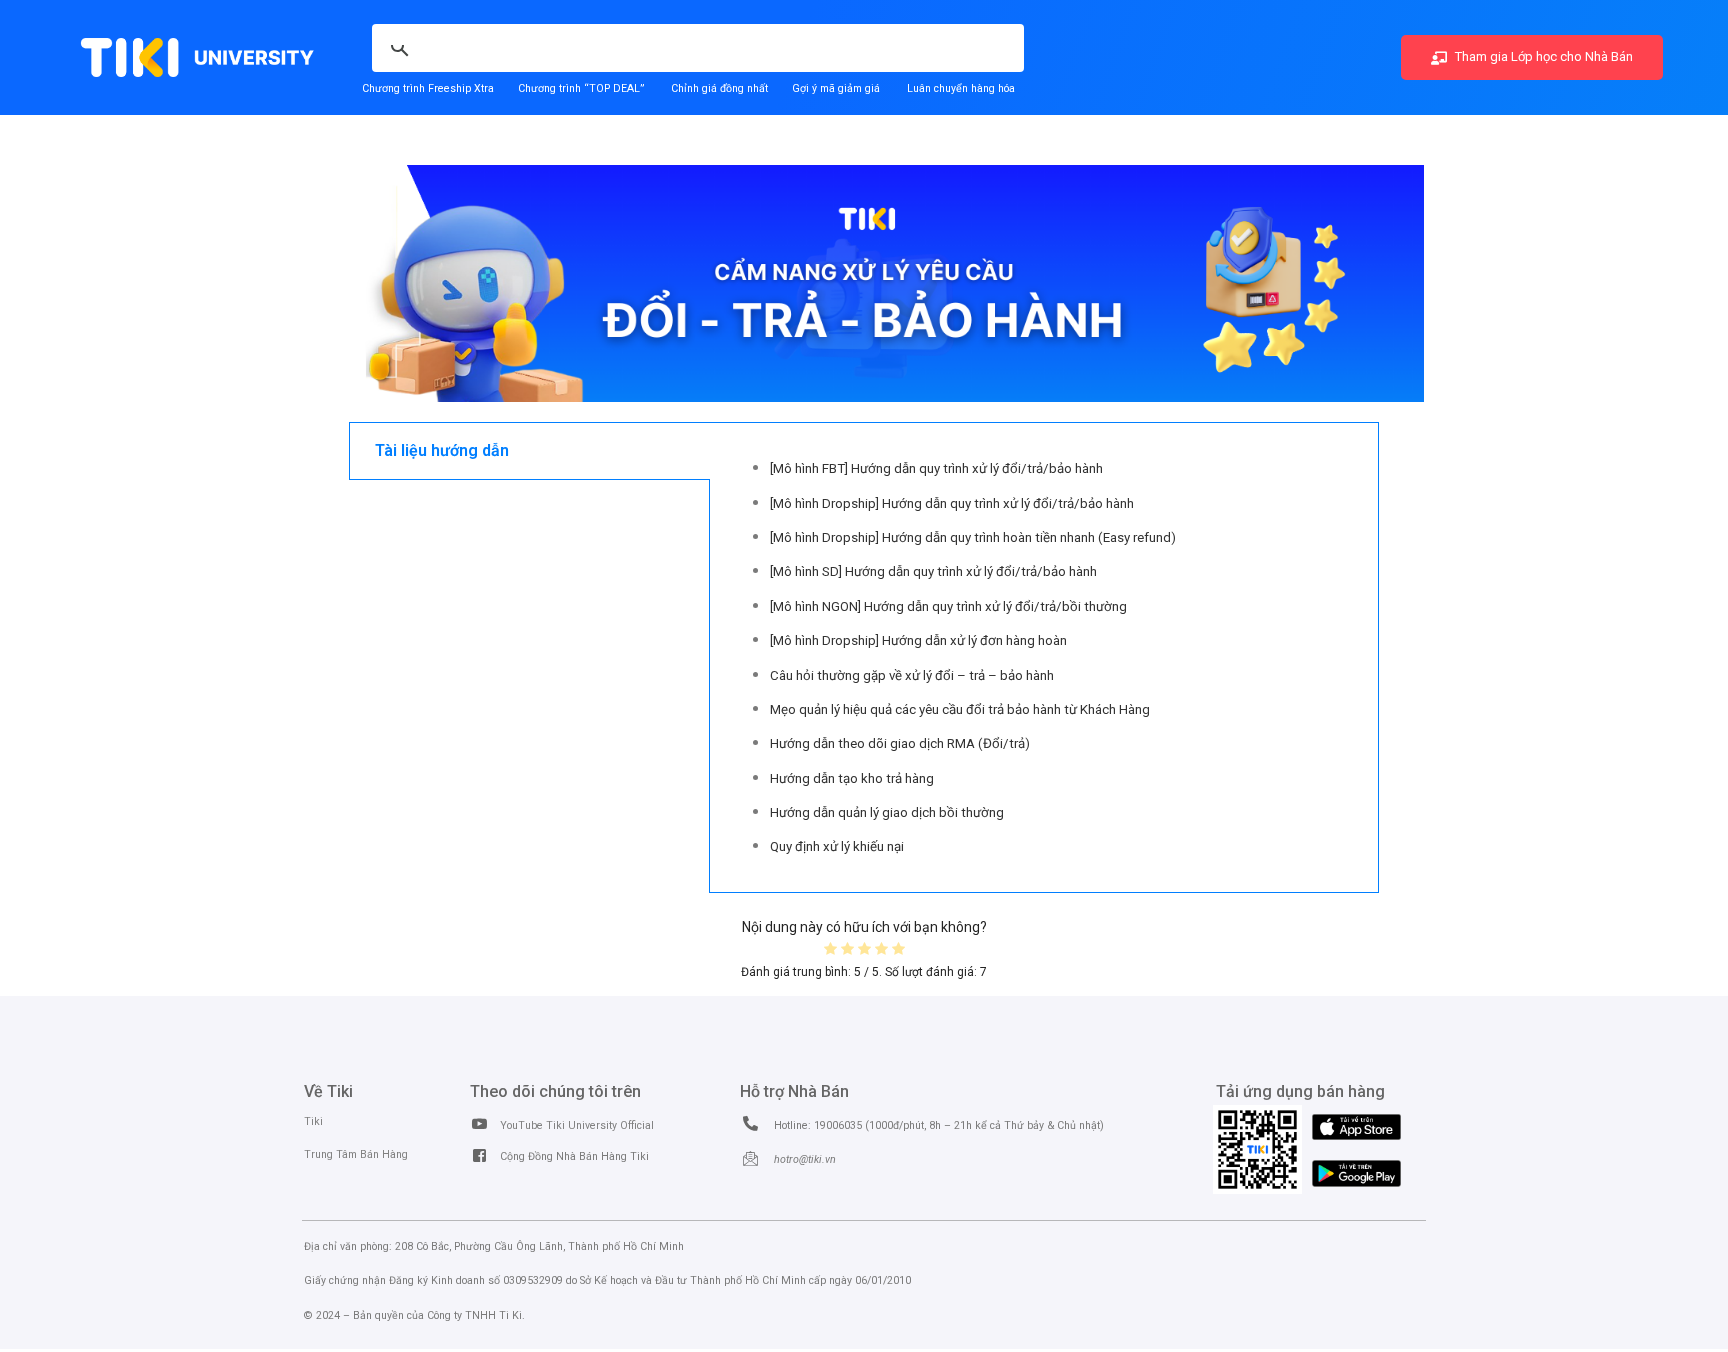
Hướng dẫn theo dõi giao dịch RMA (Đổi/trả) (900, 743)
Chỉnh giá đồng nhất (719, 88)
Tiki (313, 1121)
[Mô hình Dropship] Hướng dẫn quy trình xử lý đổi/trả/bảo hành (952, 503)
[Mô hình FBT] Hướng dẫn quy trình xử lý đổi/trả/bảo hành (936, 468)
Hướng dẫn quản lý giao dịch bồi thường (887, 812)
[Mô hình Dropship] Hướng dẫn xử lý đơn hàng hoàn (918, 640)
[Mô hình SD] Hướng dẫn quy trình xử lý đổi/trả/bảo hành (933, 571)
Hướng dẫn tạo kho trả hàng (852, 778)
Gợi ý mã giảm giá (837, 88)
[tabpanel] (1044, 657)
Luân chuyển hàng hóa (961, 88)
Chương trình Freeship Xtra (428, 88)
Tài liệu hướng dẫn (442, 450)
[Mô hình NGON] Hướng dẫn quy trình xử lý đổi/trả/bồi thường (948, 606)
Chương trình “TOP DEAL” (581, 88)
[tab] (529, 451)
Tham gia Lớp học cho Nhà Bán (1542, 56)
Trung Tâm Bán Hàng (356, 1154)
